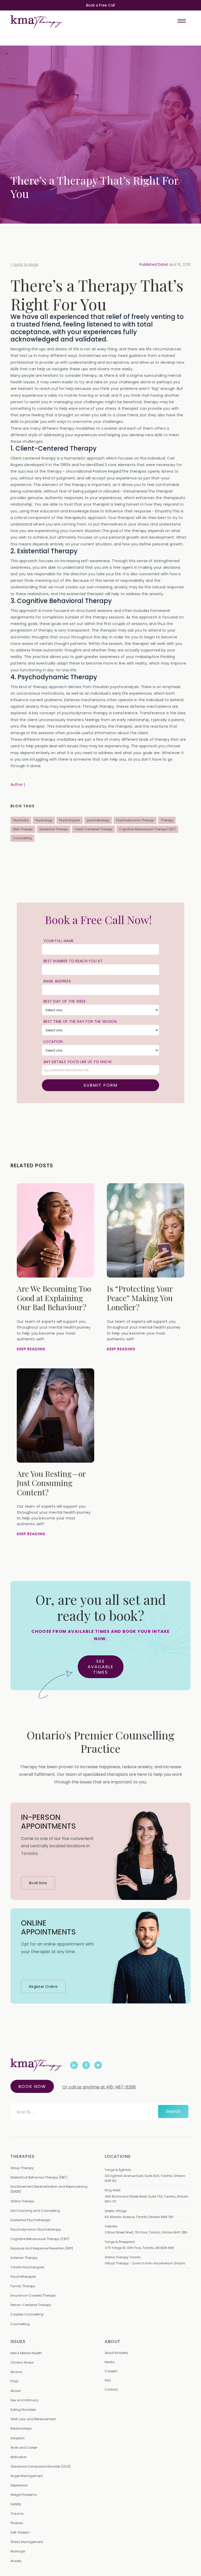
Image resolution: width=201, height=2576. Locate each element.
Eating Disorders (23, 2410)
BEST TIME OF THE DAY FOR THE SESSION (80, 1021)
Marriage (18, 2551)
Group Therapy (22, 2168)
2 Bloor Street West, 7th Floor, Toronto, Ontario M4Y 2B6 (146, 2232)
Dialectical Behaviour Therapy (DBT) (39, 2177)
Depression (19, 2485)
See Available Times (101, 1667)
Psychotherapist (23, 2277)
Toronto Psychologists (27, 2267)
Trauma (17, 2514)
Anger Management (27, 2476)
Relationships (21, 2428)
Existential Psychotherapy (30, 2220)
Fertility (16, 2504)
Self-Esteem (20, 2532)
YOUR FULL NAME (58, 941)
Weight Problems (24, 2495)
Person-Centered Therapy (31, 2305)
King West (113, 2190)
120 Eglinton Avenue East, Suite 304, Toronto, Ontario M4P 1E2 (145, 2178)
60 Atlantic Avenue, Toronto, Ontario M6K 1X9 (139, 2217)
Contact (111, 2389)
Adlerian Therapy (24, 2258)
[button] (182, 21)
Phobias (17, 2523)
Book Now (32, 2086)
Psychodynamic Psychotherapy (36, 2229)
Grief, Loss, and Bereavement (33, 2419)
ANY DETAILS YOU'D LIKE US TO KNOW (78, 1062)
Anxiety (16, 2561)
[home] (36, 21)
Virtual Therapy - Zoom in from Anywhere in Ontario (145, 2263)
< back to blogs (24, 264)
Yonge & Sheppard (120, 2242)
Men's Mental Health (26, 2353)
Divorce (16, 2372)
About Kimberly (116, 2353)
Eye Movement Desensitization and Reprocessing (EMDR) (49, 2189)
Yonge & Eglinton (118, 2170)
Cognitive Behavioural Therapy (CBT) (40, 2239)
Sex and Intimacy (25, 2400)
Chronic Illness (22, 2362)
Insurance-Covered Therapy (33, 2295)
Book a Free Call (100, 5)
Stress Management (27, 2542)
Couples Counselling (27, 2314)
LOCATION (53, 1042)
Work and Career (24, 2448)
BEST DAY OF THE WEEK (65, 1001)
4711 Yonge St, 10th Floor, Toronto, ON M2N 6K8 (139, 2248)
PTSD (14, 2381)
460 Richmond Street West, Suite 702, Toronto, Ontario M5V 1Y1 (146, 2199)
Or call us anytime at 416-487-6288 (99, 2087)
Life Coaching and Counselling (35, 2211)
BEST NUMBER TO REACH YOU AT (73, 961)
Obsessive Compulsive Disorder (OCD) (41, 2466)
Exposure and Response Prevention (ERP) (42, 2248)
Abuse (15, 2391)
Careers (111, 2371)
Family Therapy (23, 2286)
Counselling (20, 2324)
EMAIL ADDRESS (57, 981)
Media (110, 2362)
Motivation (19, 2457)
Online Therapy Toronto (123, 2257)
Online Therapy (22, 2201)
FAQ (108, 2380)
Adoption (18, 2438)
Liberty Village (116, 2211)
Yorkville (111, 2226)
